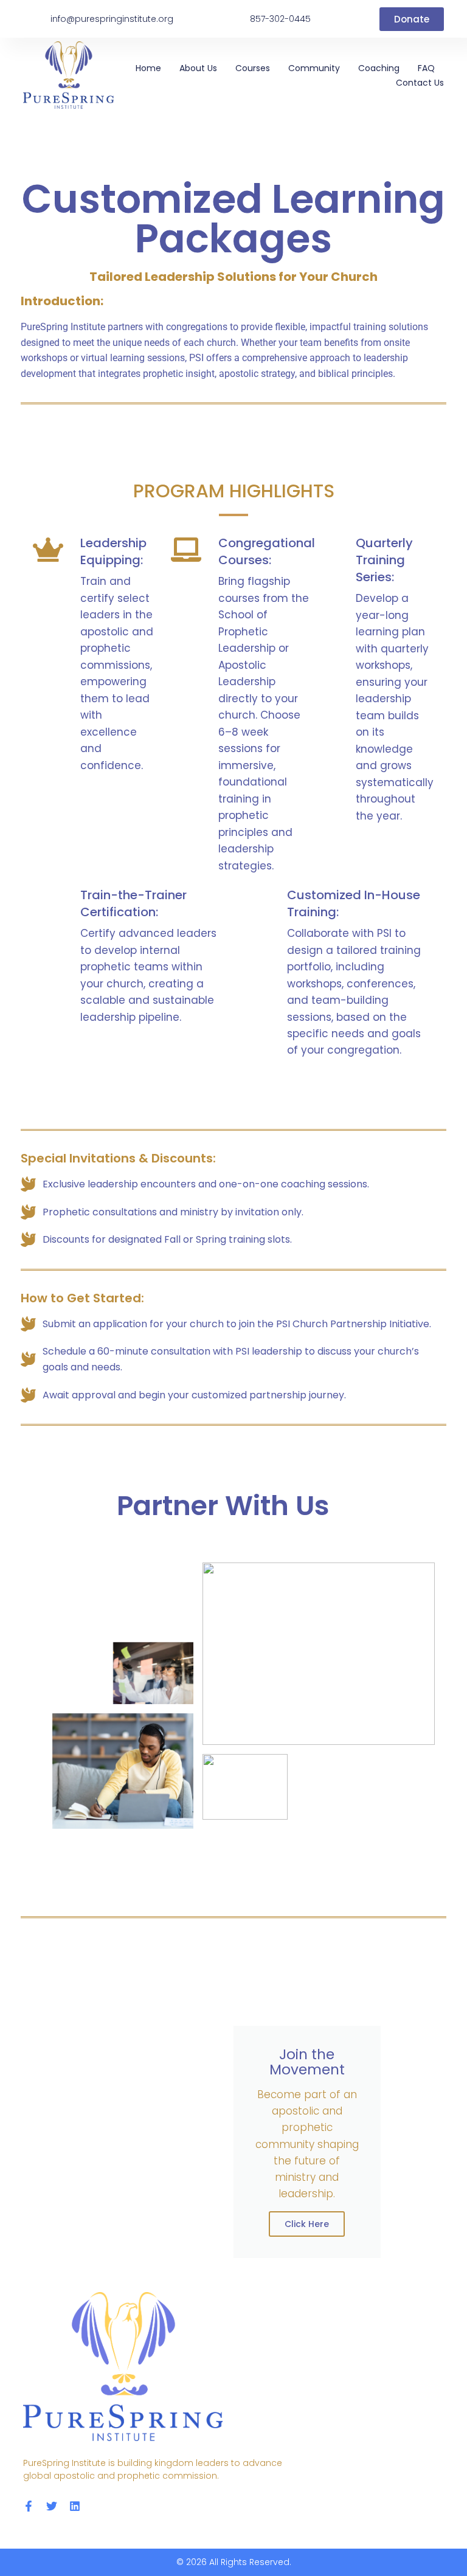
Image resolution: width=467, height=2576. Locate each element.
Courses (253, 68)
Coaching (379, 68)
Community (314, 68)
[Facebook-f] (29, 2506)
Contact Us (420, 83)
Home (148, 68)
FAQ (426, 68)
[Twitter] (52, 2506)
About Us (198, 68)
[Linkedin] (75, 2506)
